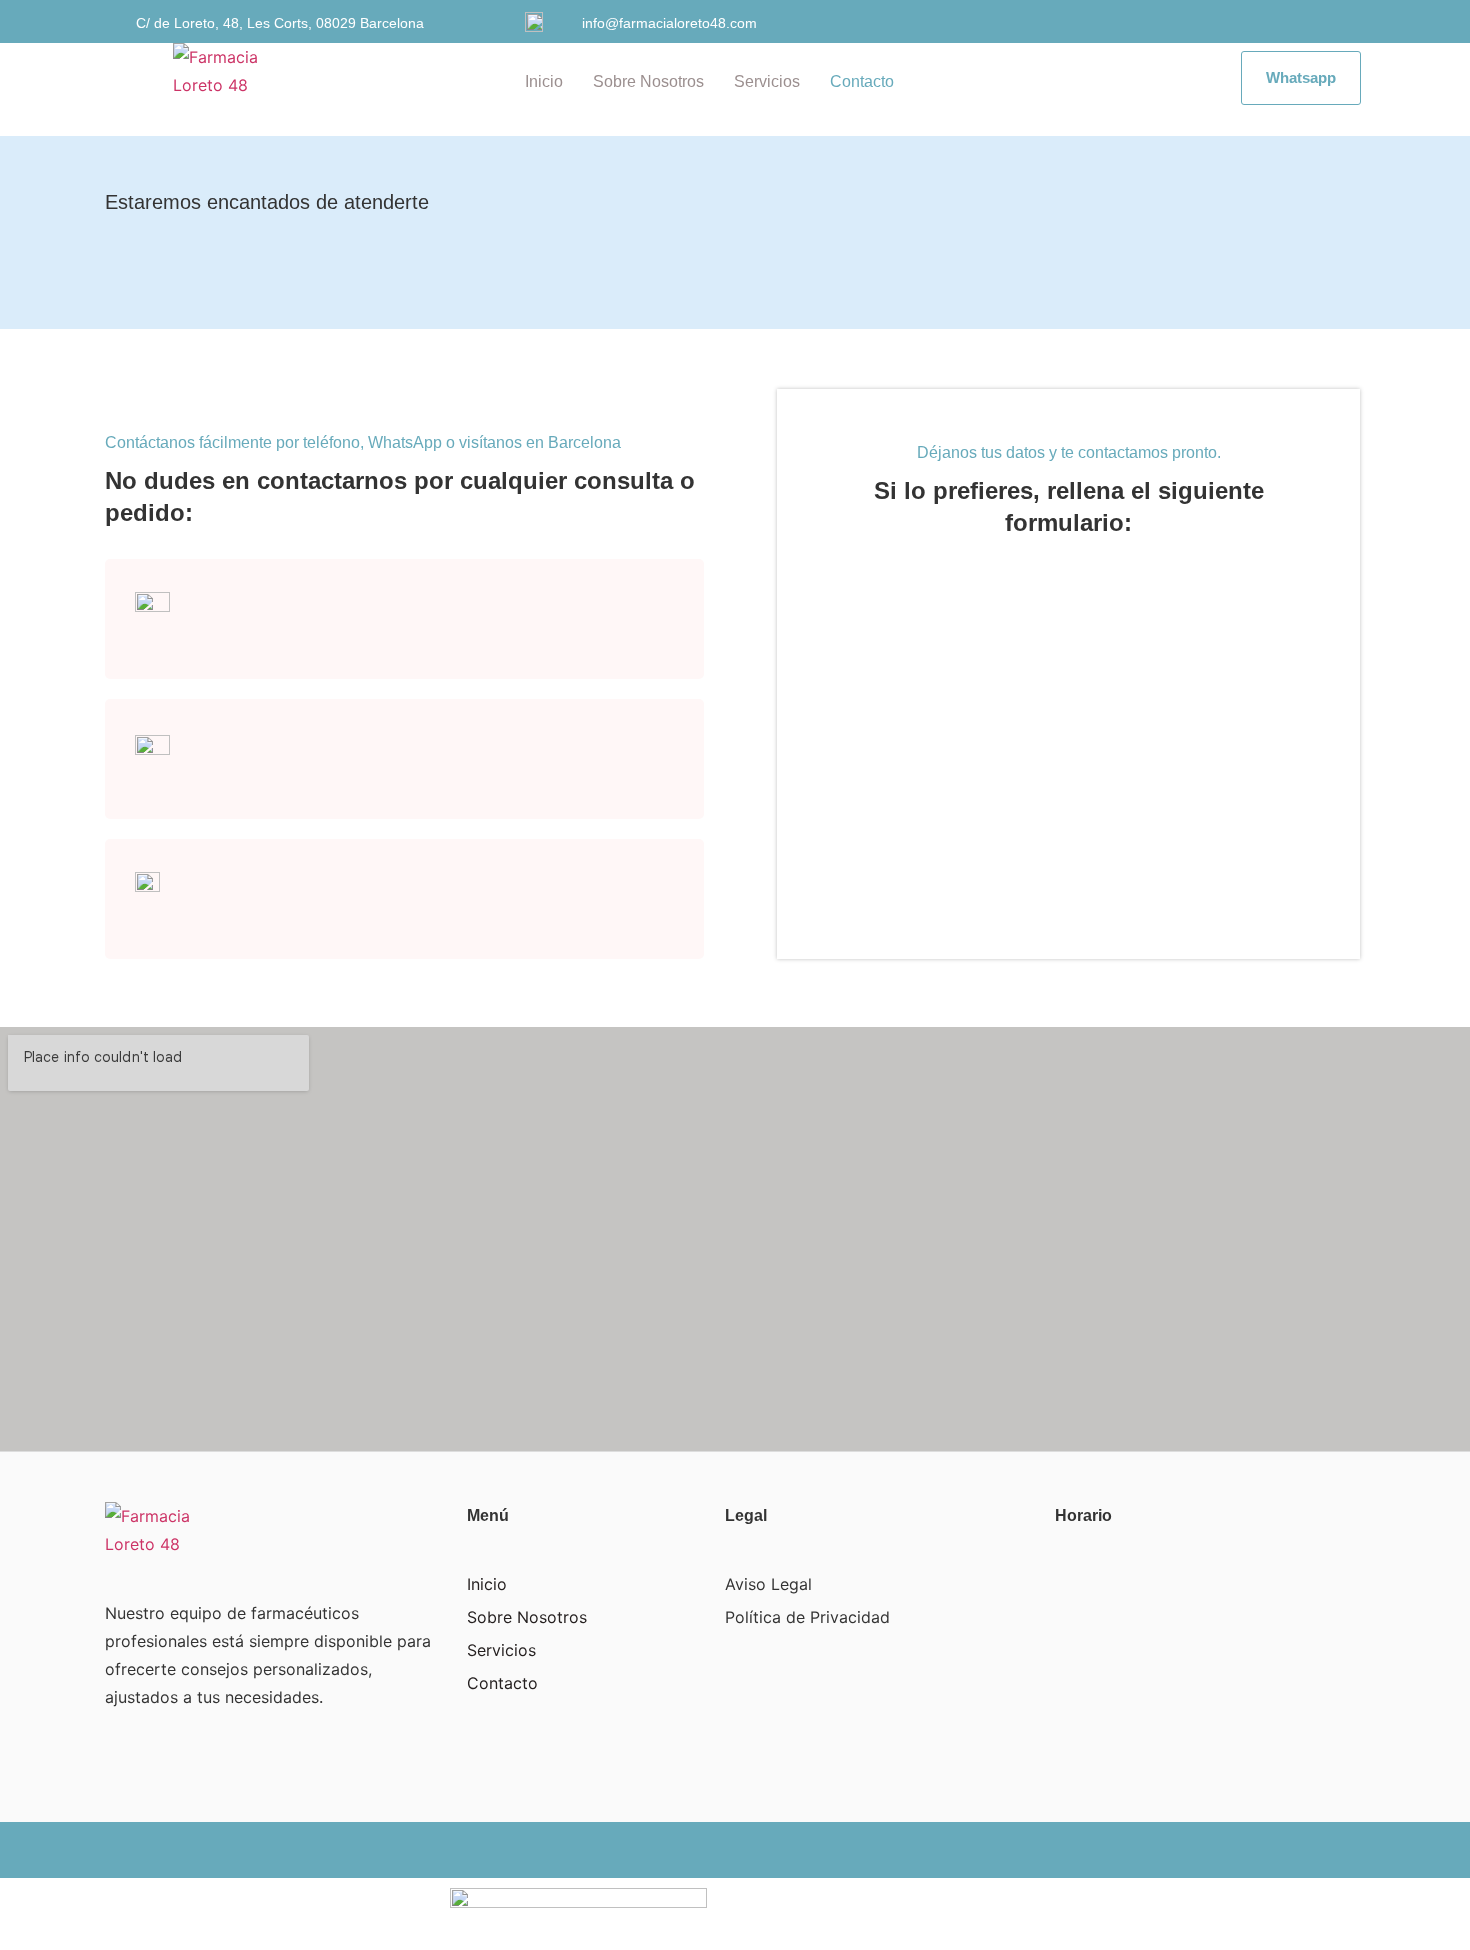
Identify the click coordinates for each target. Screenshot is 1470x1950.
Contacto (862, 81)
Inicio (544, 81)
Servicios (767, 81)
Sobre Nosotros (648, 81)
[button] (1301, 78)
